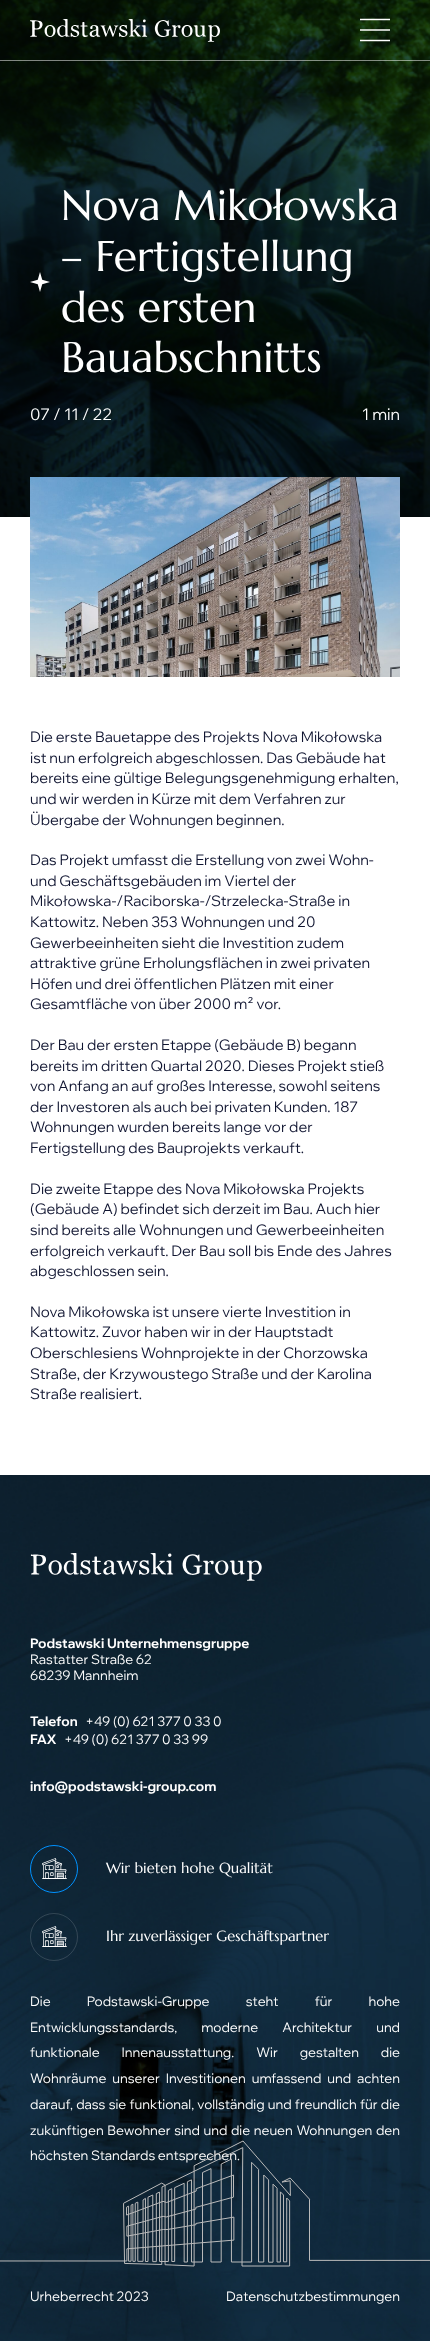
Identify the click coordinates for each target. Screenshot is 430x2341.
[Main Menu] (375, 30)
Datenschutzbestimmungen (313, 2297)
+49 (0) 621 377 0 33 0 (153, 1722)
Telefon (54, 1722)
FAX (43, 1740)
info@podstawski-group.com (123, 1787)
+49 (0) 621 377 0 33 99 (136, 1740)
